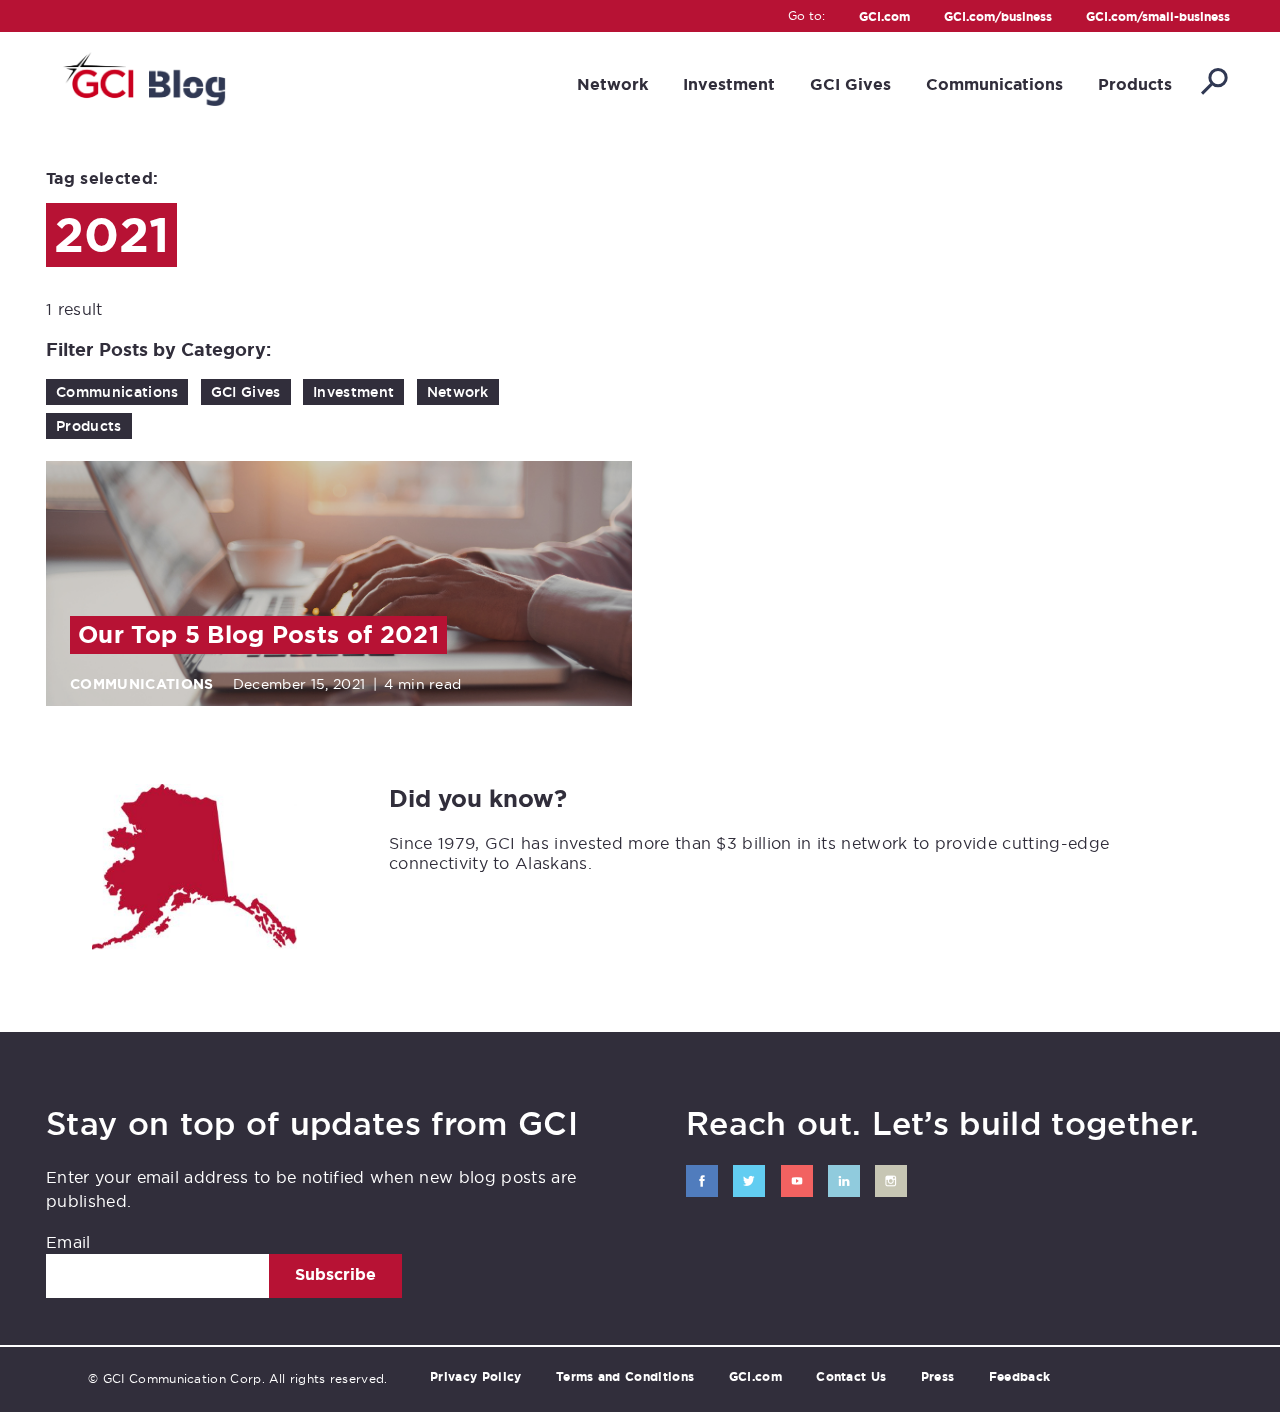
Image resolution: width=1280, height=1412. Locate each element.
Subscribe (335, 1274)
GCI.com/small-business (1158, 17)
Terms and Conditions (625, 1377)
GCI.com (884, 17)
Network (612, 84)
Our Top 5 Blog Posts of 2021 (258, 635)
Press (938, 1377)
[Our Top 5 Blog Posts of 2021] (339, 583)
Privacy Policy (475, 1377)
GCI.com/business (998, 17)
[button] (1213, 83)
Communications (994, 84)
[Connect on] (702, 1181)
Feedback (1020, 1377)
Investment (729, 84)
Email (68, 1242)
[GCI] (142, 76)
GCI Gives (850, 84)
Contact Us (851, 1377)
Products (1135, 84)
